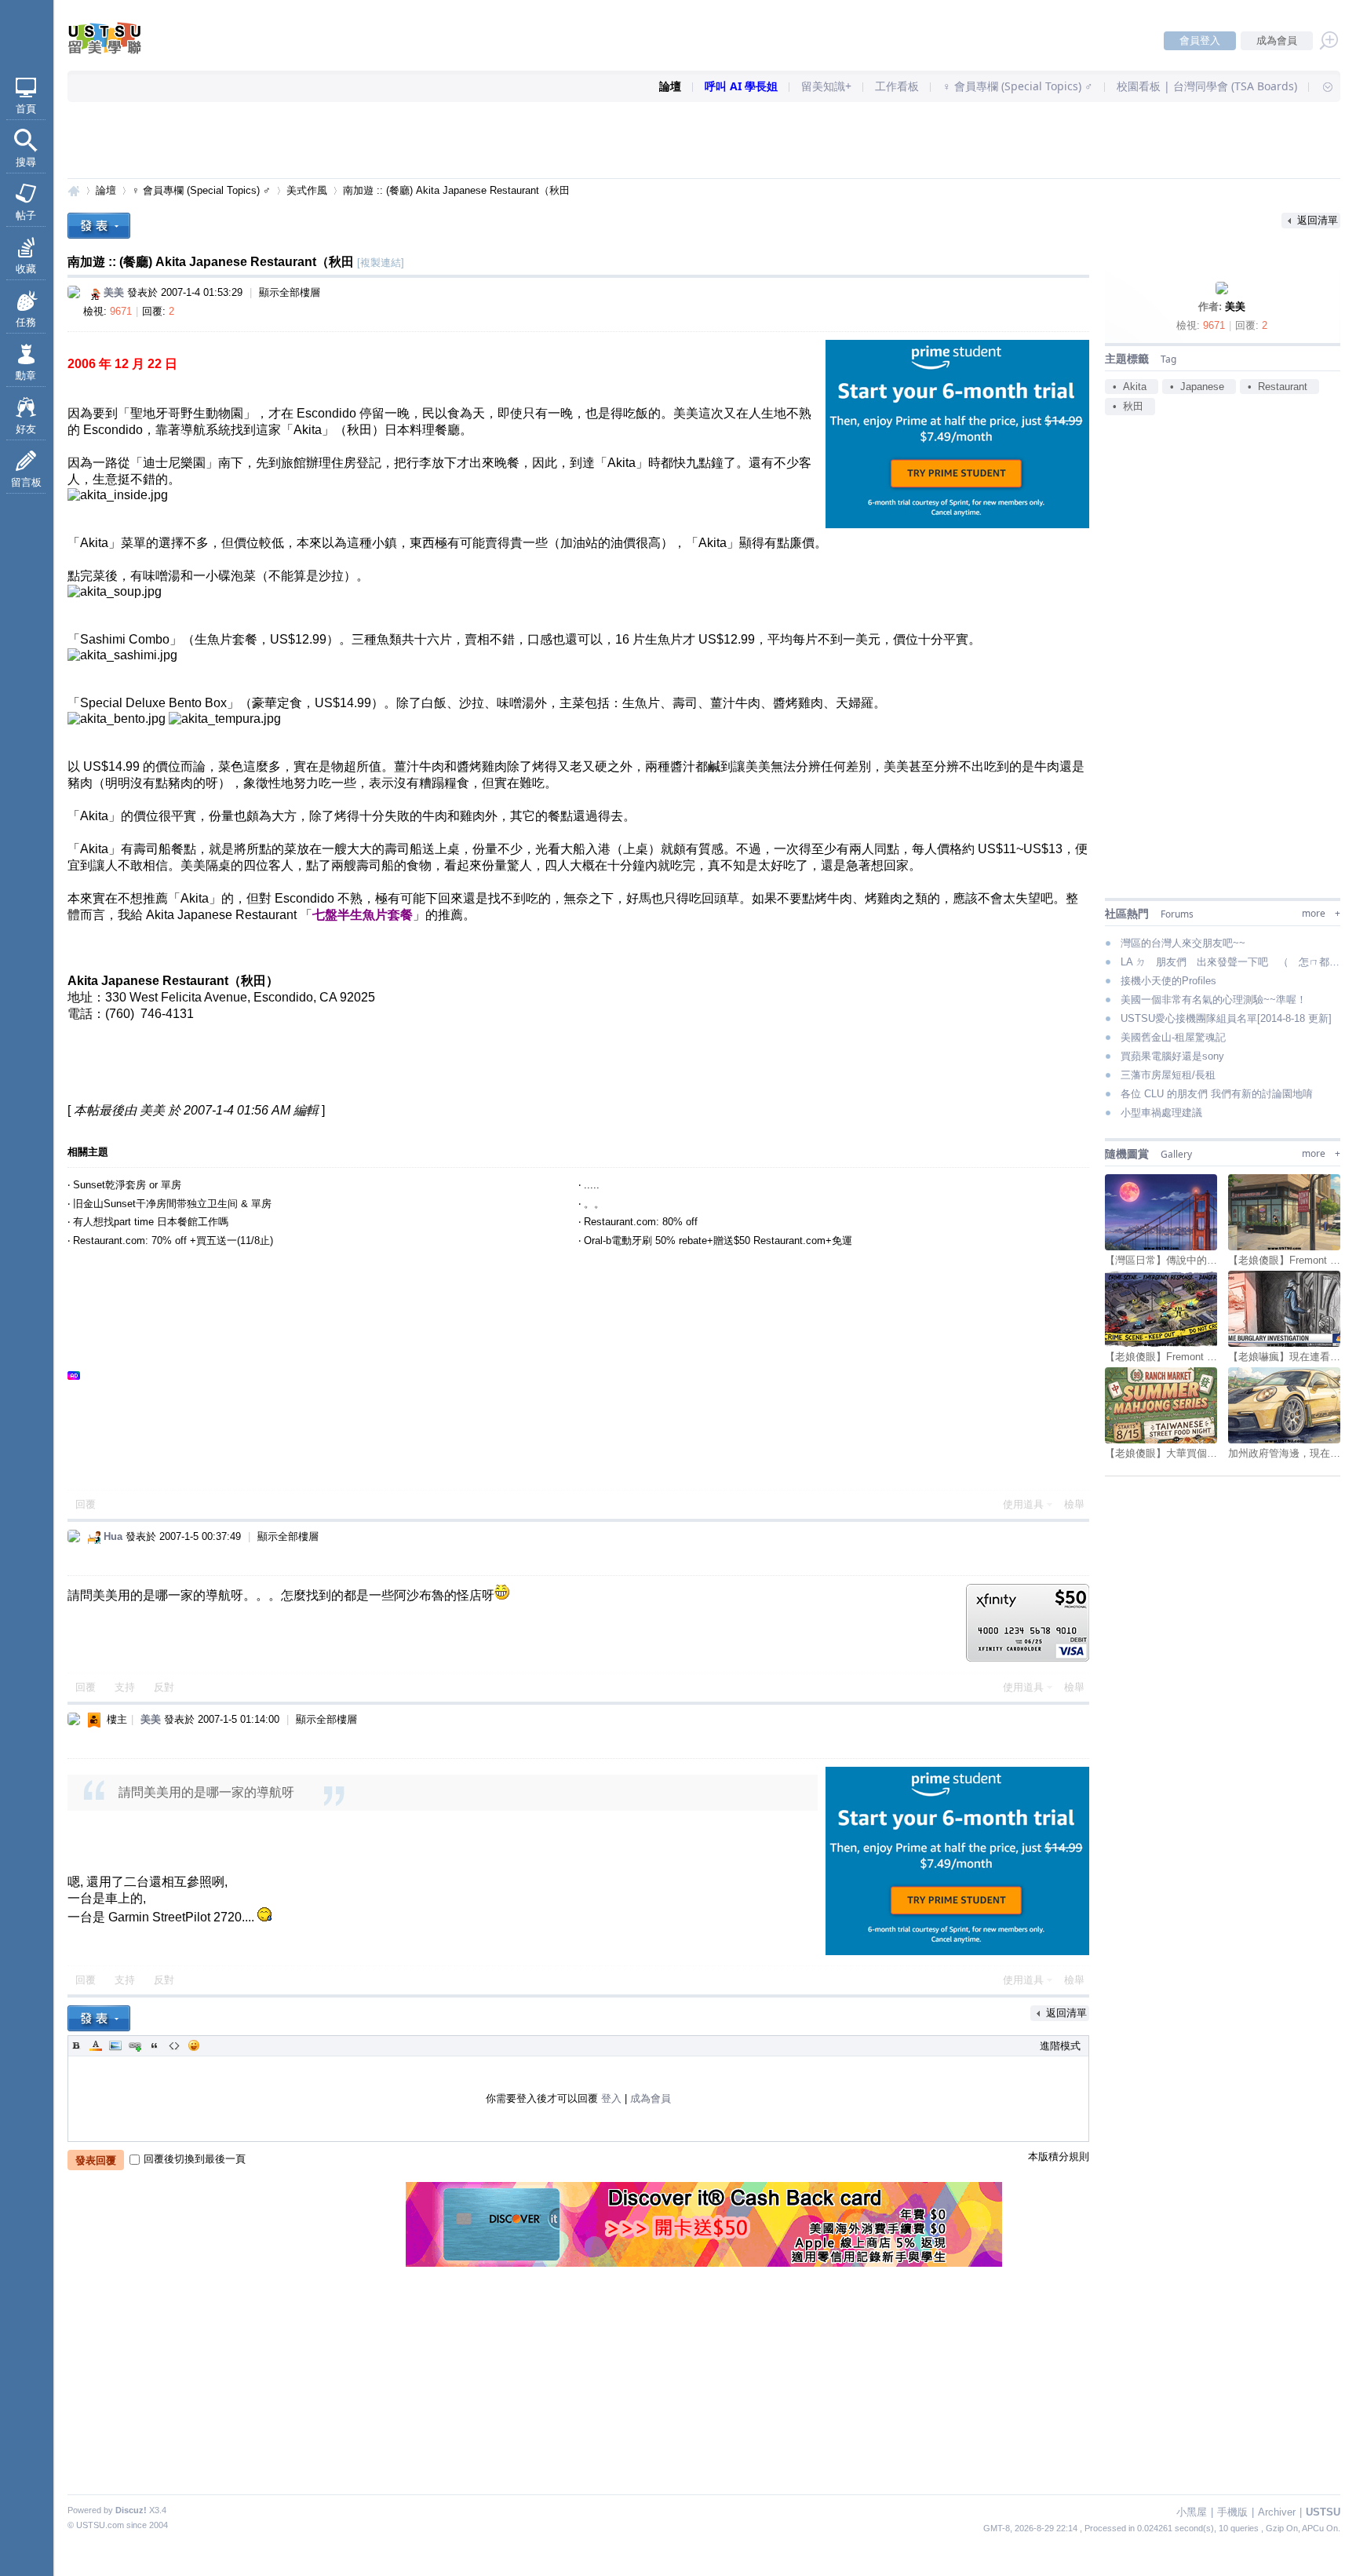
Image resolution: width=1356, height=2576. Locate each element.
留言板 (26, 482)
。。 (594, 1204)
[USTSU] (118, 51)
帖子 (26, 215)
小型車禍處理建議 (1161, 1113)
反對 (164, 1687)
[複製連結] (381, 263)
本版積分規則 (1059, 2156)
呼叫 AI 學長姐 (741, 86)
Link (135, 2045)
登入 (611, 2098)
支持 (126, 1687)
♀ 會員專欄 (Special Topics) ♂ (1018, 86)
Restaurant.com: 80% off (641, 1222)
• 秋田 (1128, 406)
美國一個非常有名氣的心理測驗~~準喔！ (1214, 1000)
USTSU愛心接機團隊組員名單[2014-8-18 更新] (1226, 1018)
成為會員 (1277, 40)
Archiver (1277, 2512)
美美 (1235, 306)
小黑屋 (1192, 2512)
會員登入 (1200, 40)
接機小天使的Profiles (1168, 981)
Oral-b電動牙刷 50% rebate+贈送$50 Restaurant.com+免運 (718, 1241)
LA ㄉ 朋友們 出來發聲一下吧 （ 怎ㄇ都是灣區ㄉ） (1230, 962)
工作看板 (897, 86)
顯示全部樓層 (290, 292)
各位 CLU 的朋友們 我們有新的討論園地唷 (1217, 1094)
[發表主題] (99, 226)
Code (174, 2045)
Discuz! (131, 2510)
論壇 (670, 86)
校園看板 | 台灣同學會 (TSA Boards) (1207, 86)
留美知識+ (826, 86)
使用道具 (1023, 1504)
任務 (26, 322)
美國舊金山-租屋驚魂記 (1173, 1037)
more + (1321, 913)
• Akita (1130, 387)
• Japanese (1197, 387)
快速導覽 (1321, 86)
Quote (155, 2045)
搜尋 (26, 162)
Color (96, 2045)
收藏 (26, 269)
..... (592, 1185)
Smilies (194, 2045)
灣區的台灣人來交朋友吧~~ (1183, 943)
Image (115, 2045)
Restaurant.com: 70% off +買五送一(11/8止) (173, 1241)
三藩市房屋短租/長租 (1168, 1075)
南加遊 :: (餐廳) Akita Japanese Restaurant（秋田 (456, 190)
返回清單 (1318, 220)
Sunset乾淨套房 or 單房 (127, 1185)
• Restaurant (1278, 387)
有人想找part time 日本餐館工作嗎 (151, 1222)
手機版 (1232, 2512)
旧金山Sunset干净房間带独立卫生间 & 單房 (172, 1204)
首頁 (26, 109)
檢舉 (1074, 1504)
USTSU (74, 190)
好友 (26, 429)
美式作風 (307, 190)
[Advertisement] (704, 141)
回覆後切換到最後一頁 (195, 2159)
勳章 (26, 376)
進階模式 (1060, 2046)
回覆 (86, 1504)
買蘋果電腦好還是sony (1172, 1056)
